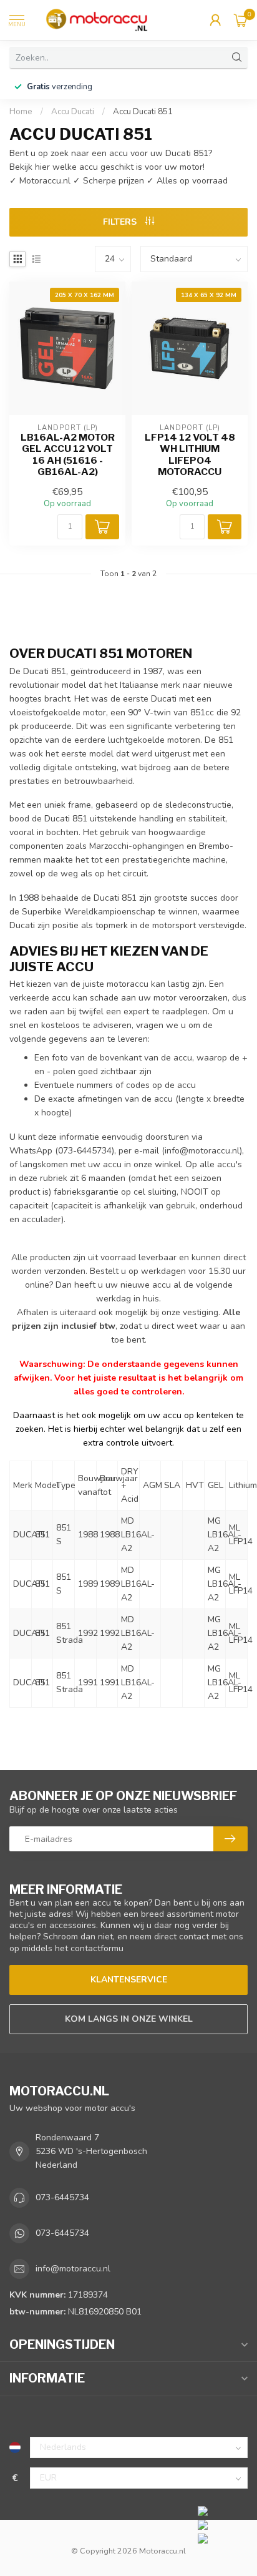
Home (21, 112)
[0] (241, 20)
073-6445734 (62, 2197)
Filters (121, 222)
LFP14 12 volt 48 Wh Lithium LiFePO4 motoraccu (190, 455)
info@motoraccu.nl (202, 1151)
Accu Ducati (73, 112)
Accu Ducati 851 (143, 112)
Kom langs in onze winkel (129, 2019)
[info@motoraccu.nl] (224, 2524)
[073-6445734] (224, 2510)
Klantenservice (129, 1980)
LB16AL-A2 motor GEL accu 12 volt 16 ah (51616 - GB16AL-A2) (68, 455)
